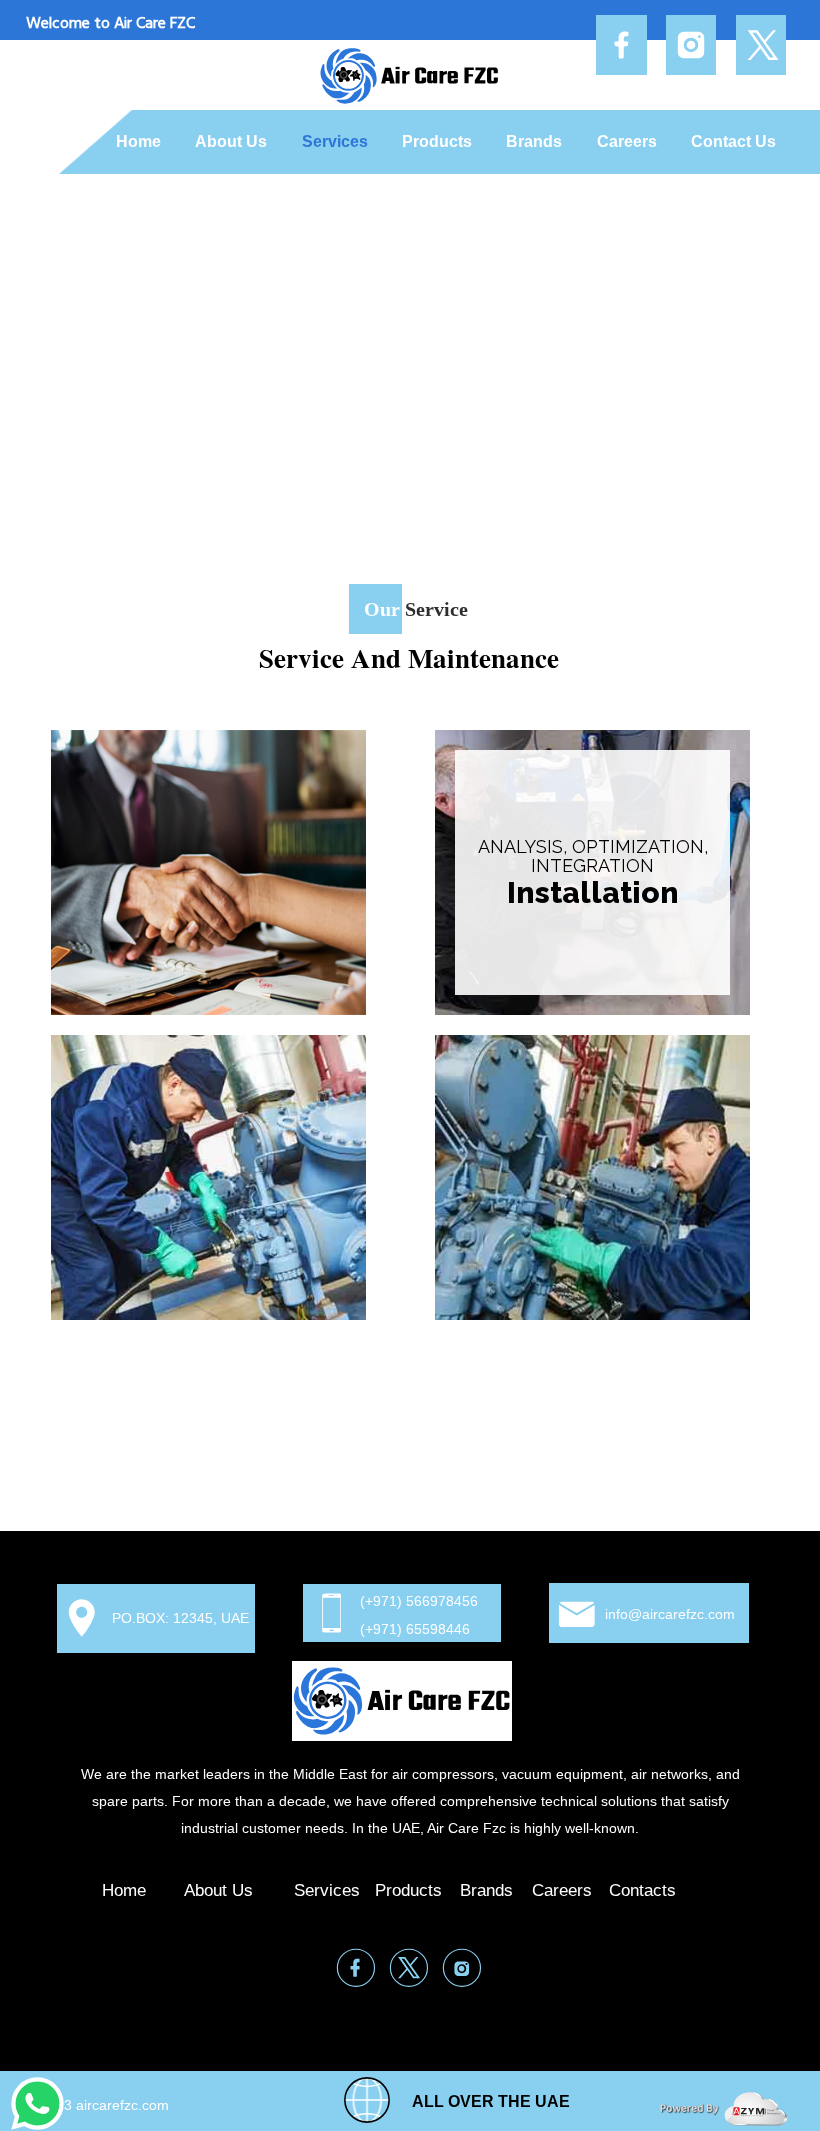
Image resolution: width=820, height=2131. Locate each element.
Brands (534, 141)
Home (138, 141)
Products (437, 141)
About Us (231, 141)
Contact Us (733, 141)
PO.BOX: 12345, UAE (180, 1618)
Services (335, 141)
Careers (627, 141)
